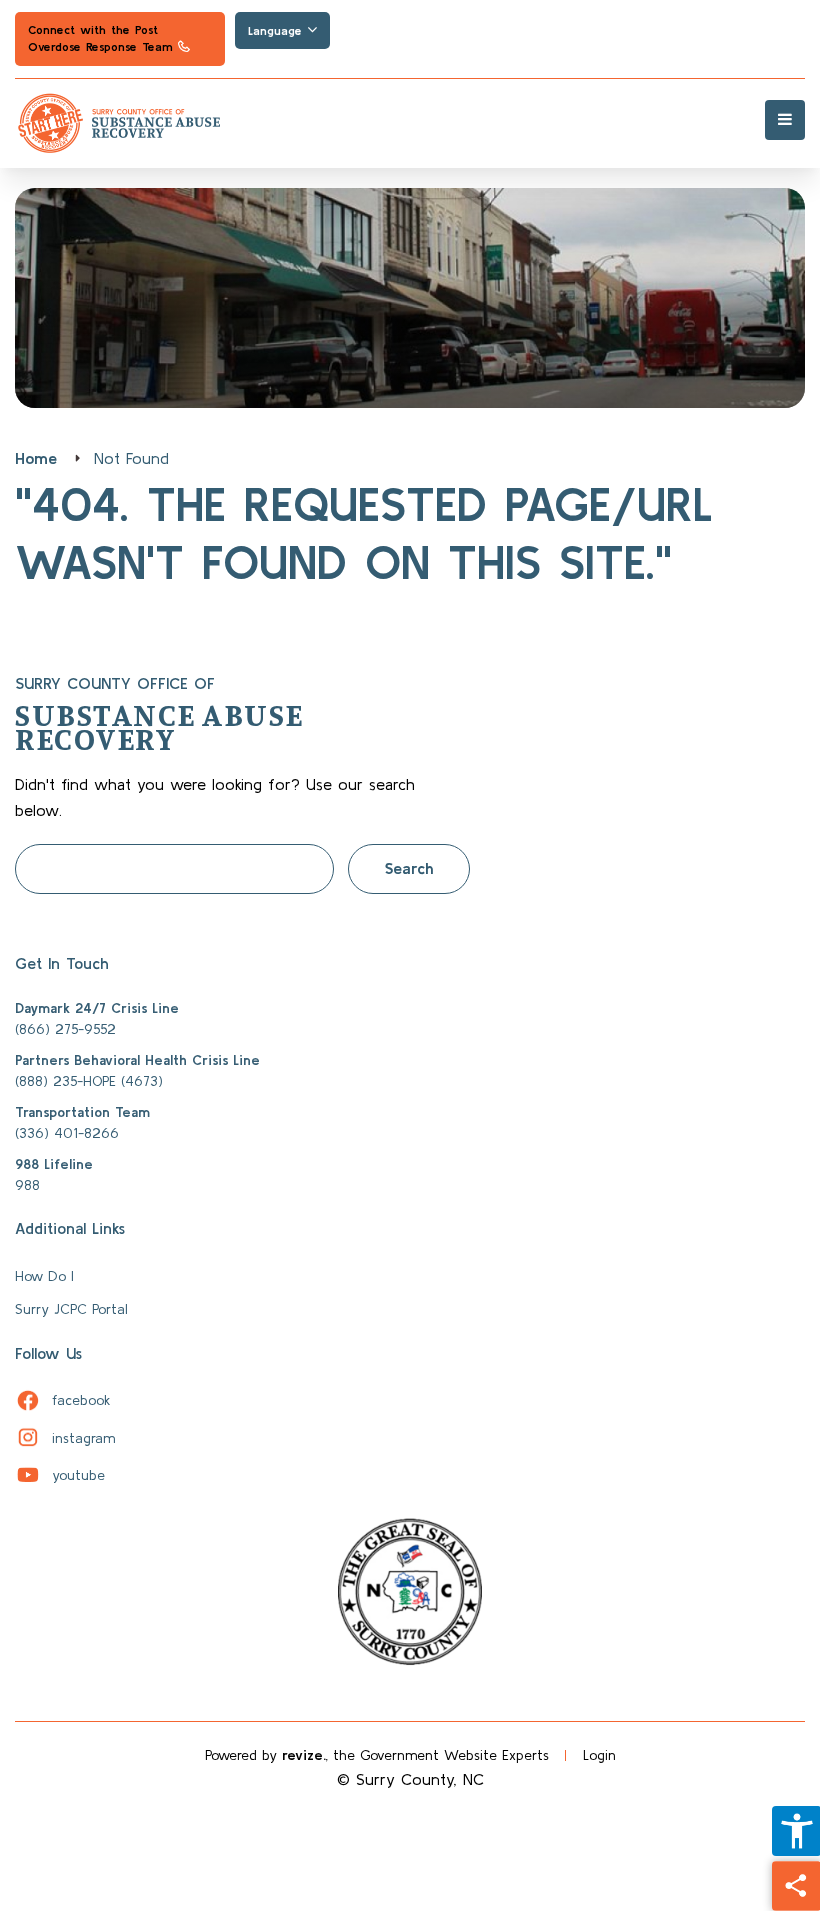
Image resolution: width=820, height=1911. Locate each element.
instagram (65, 1438)
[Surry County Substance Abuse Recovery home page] (410, 124)
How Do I (44, 1276)
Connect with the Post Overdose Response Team (100, 44)
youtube (60, 1475)
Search (409, 868)
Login (599, 1755)
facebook (63, 1400)
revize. (304, 1755)
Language (277, 30)
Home (36, 458)
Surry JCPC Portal (71, 1309)
